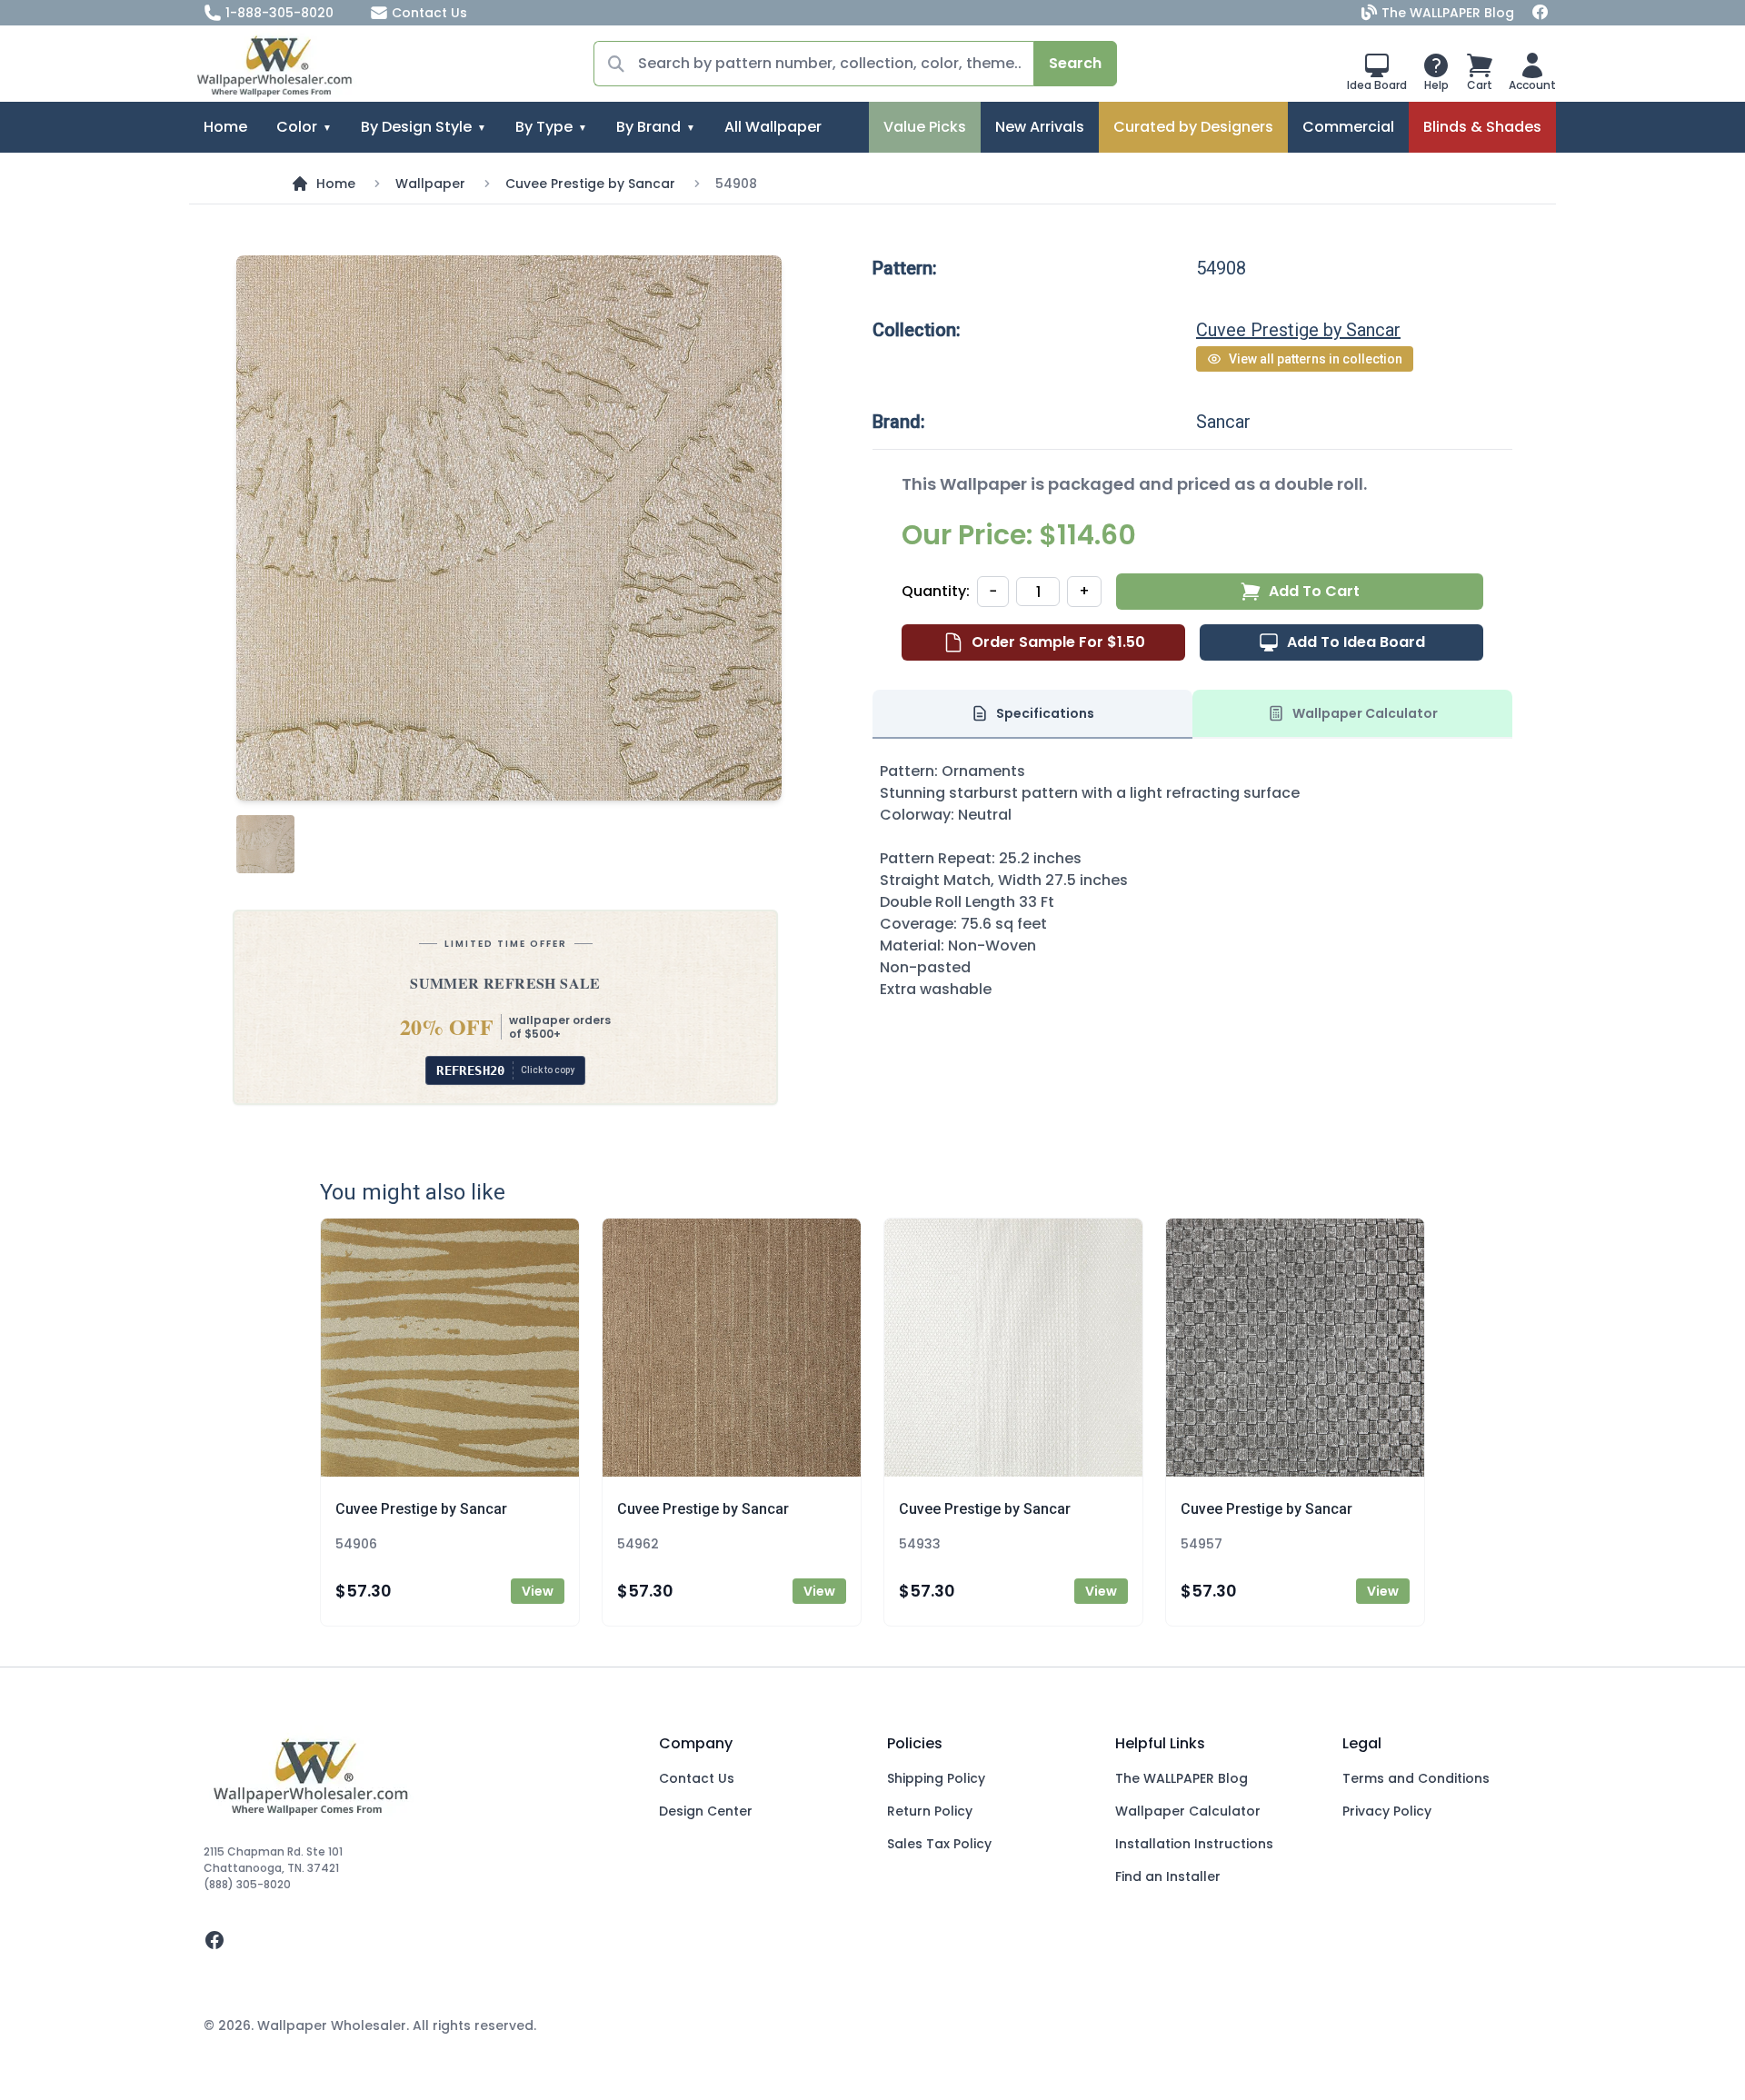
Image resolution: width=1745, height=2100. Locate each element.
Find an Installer (1168, 1876)
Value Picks (925, 127)
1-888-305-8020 (279, 13)
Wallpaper (430, 184)
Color (297, 127)
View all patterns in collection (1316, 359)
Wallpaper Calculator (1188, 1811)
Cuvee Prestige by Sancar (590, 184)
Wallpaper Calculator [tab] (1365, 713)
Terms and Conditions (1416, 1778)
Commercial (1348, 127)
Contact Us (429, 13)
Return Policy (930, 1811)
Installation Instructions (1194, 1844)
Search (1075, 63)
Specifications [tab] (1045, 713)
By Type (544, 127)
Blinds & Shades (1482, 127)
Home (225, 127)
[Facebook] (1541, 13)
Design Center (706, 1811)
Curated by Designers (1193, 127)
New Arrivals (1040, 127)
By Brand (648, 127)
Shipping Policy (936, 1778)
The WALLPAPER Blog (1448, 13)
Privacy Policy (1387, 1811)
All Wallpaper (773, 127)
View (538, 1591)
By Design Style (416, 127)
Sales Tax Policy (939, 1844)
